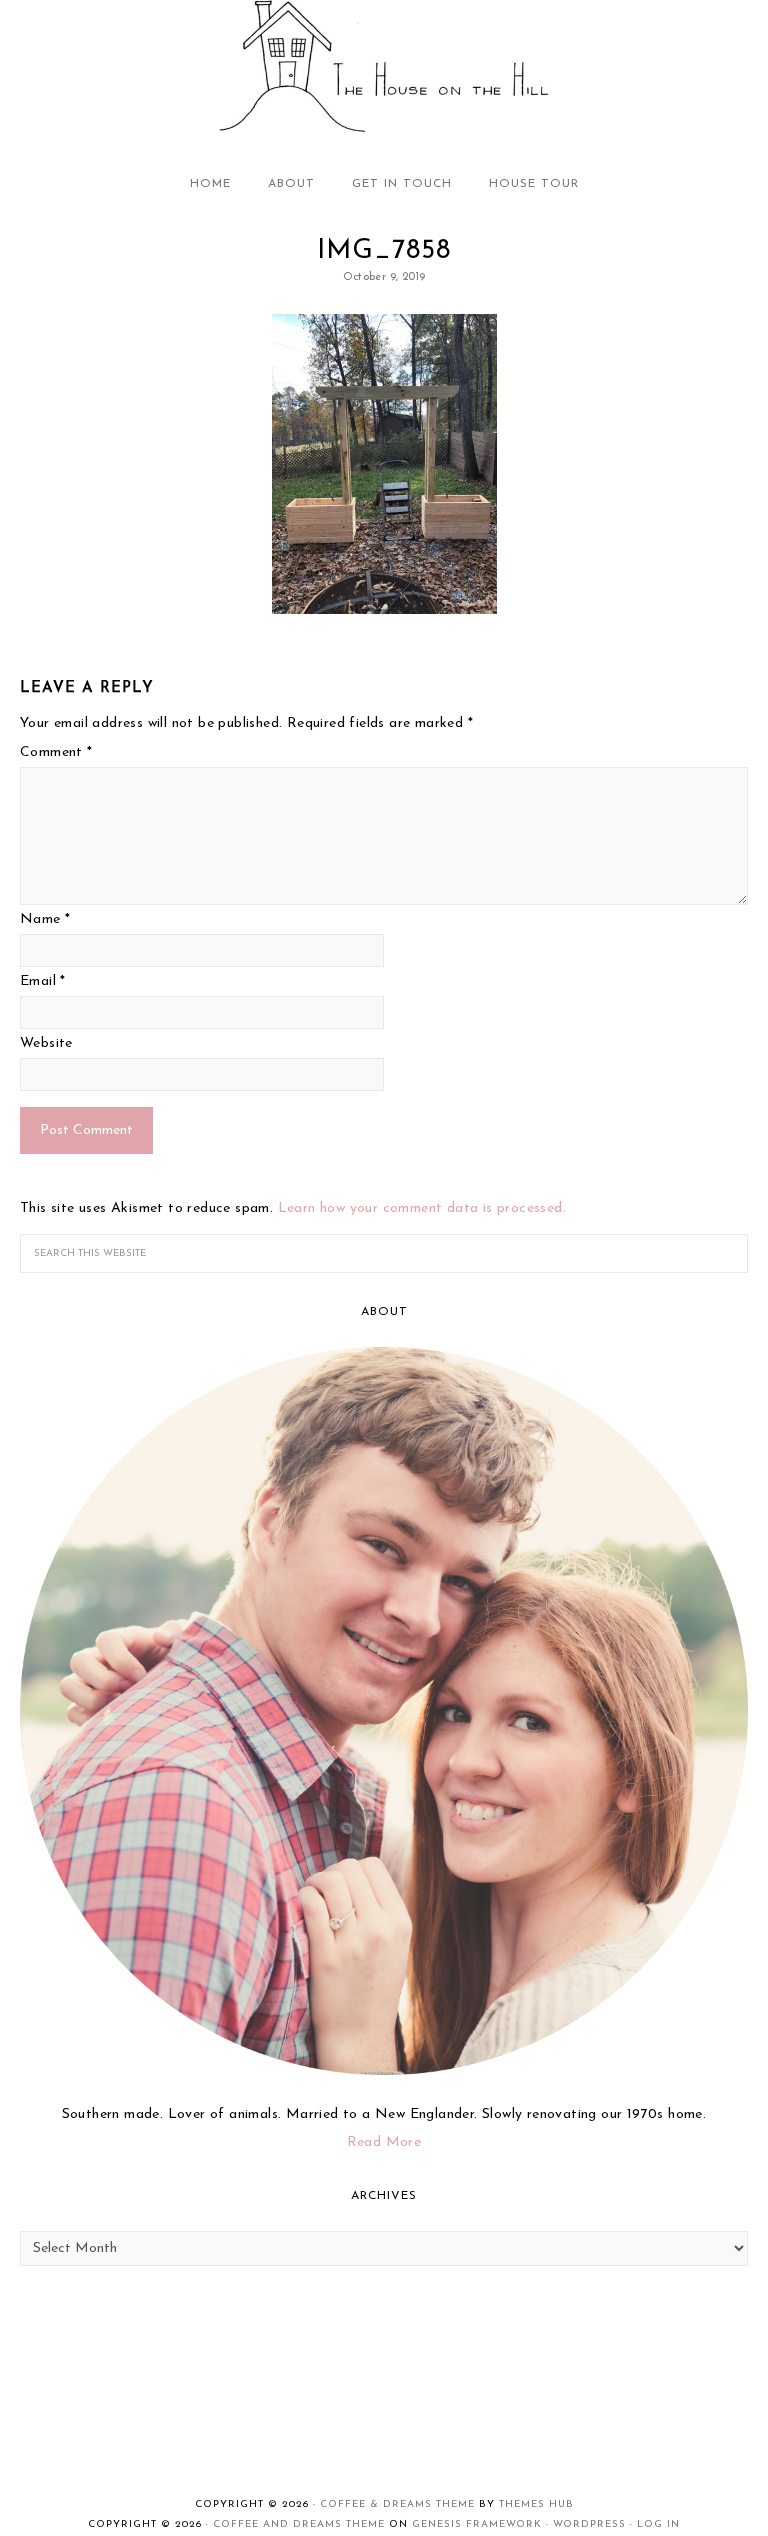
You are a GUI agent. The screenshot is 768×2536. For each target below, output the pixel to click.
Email (43, 981)
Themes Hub (536, 2504)
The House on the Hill (384, 68)
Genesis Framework (477, 2524)
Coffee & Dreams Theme (397, 2504)
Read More (384, 2142)
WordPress (589, 2524)
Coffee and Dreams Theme (299, 2524)
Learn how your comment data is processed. (422, 1208)
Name (45, 919)
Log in (658, 2524)
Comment (56, 752)
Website (46, 1043)
